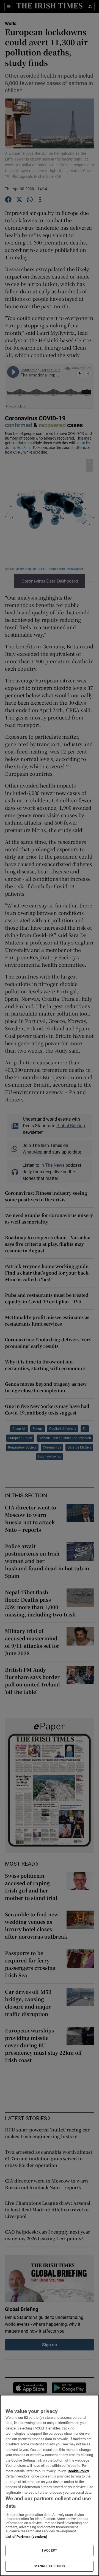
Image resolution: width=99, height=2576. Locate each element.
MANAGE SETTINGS (50, 2566)
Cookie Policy (78, 2471)
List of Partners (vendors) (26, 2537)
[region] (50, 2485)
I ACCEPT (50, 2550)
